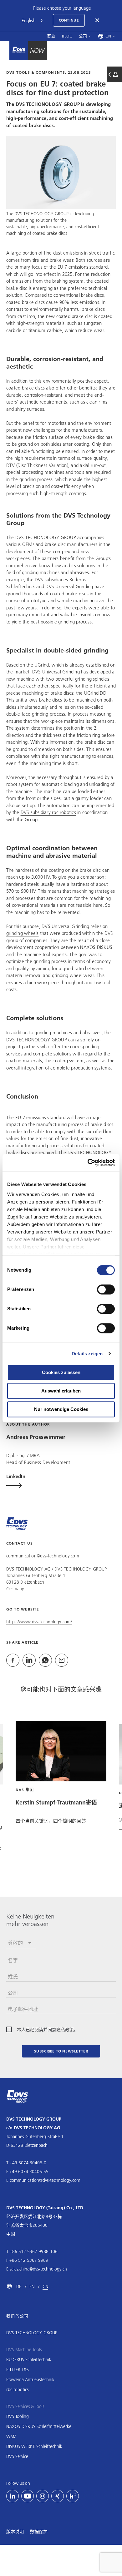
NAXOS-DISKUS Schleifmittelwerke (39, 2426)
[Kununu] (73, 2496)
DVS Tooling (18, 2416)
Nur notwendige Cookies (61, 1409)
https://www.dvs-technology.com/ (39, 1621)
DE (19, 2286)
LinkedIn (16, 1476)
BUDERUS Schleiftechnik (29, 2360)
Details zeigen (87, 1354)
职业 (51, 36)
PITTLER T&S (18, 2370)
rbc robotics (17, 2390)
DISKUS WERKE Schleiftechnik (34, 2446)
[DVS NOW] (19, 51)
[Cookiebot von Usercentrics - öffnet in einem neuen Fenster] (88, 1163)
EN (32, 2286)
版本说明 (15, 2532)
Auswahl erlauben (61, 1391)
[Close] (98, 20)
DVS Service (17, 2456)
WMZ (11, 2436)
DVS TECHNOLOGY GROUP (32, 2333)
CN (45, 2286)
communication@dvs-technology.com (43, 1556)
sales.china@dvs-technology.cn (38, 2269)
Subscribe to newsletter (61, 2051)
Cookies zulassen (61, 1372)
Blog (67, 36)
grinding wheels (22, 933)
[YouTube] (28, 2496)
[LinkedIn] (13, 2496)
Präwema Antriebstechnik (30, 2380)
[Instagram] (43, 2496)
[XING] (58, 2496)
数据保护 (39, 2532)
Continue (69, 20)
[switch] (106, 1289)
